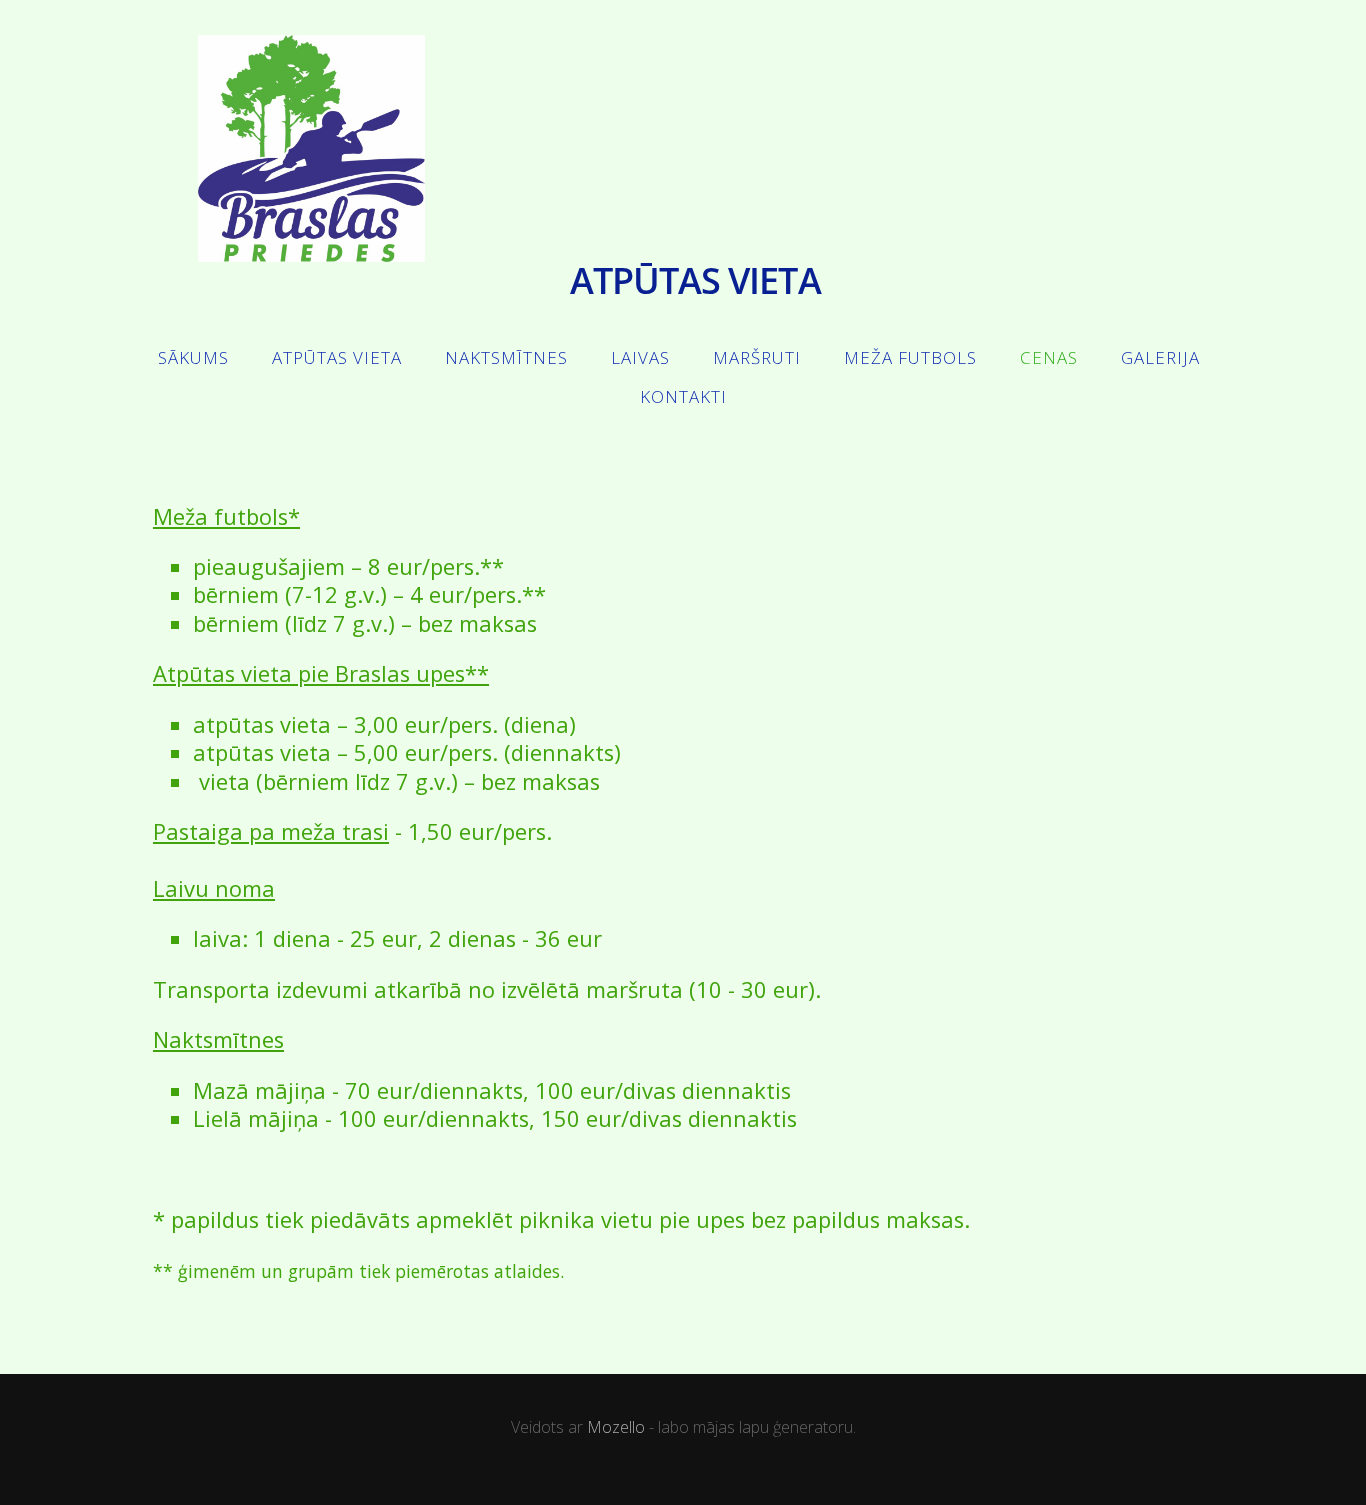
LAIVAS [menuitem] (640, 357)
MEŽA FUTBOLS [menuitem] (910, 357)
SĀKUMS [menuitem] (193, 357)
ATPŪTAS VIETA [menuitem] (337, 357)
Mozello (616, 1427)
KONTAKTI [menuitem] (683, 396)
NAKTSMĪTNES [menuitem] (506, 357)
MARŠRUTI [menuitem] (757, 357)
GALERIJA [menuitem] (1160, 357)
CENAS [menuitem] (1049, 357)
